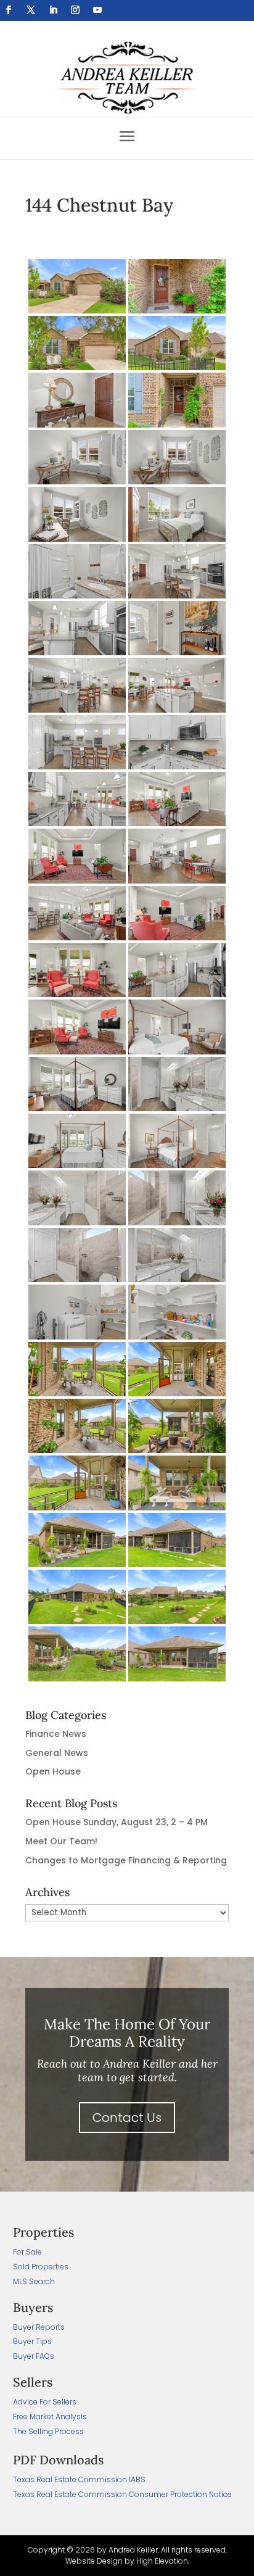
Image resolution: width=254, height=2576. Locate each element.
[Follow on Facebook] (9, 10)
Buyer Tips (32, 2341)
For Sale (27, 2252)
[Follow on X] (31, 10)
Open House (53, 1771)
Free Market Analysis (50, 2417)
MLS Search (34, 2281)
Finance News (56, 1734)
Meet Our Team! (61, 1841)
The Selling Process (48, 2431)
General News (57, 1753)
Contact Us (127, 2118)
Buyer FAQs (34, 2356)
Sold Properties (41, 2267)
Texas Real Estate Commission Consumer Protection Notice (122, 2494)
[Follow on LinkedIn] (53, 10)
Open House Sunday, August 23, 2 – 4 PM (117, 1822)
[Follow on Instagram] (75, 10)
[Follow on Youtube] (97, 10)
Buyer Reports (39, 2327)
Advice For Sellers (45, 2402)
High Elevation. (163, 2561)
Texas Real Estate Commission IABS (79, 2479)
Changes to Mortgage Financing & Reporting (126, 1860)
